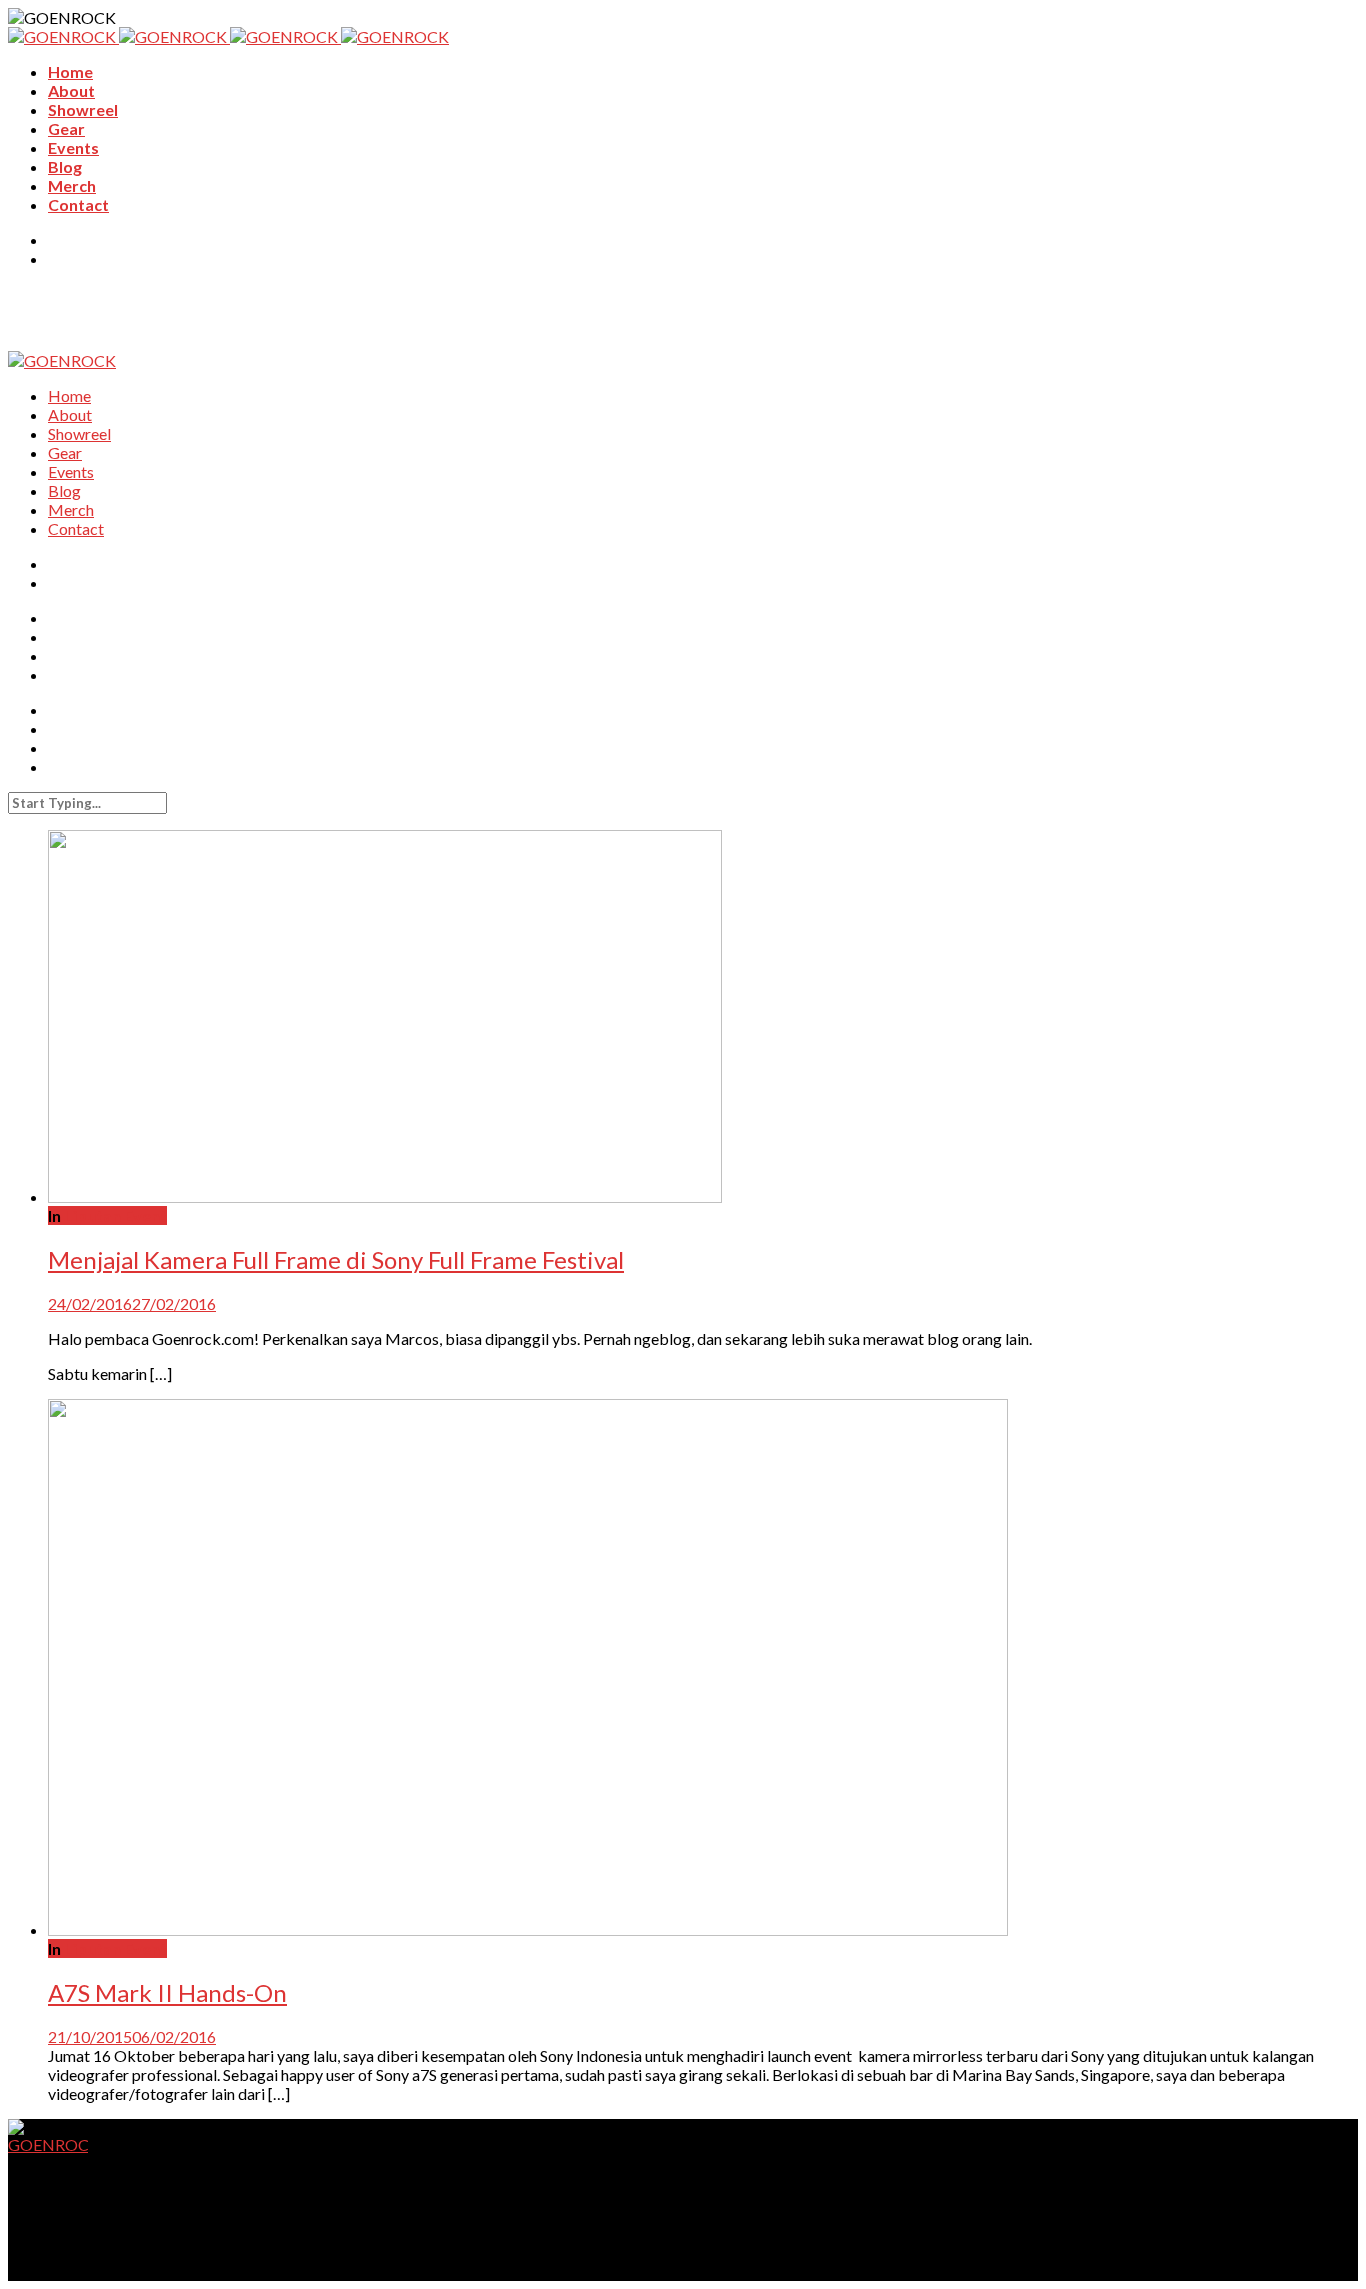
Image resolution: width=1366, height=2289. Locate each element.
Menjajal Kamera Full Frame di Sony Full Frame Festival (336, 1259)
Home (70, 71)
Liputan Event (115, 1215)
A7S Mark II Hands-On (167, 1992)
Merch (72, 185)
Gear (66, 128)
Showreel (83, 109)
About (71, 90)
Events (73, 147)
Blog (65, 166)
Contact (78, 204)
